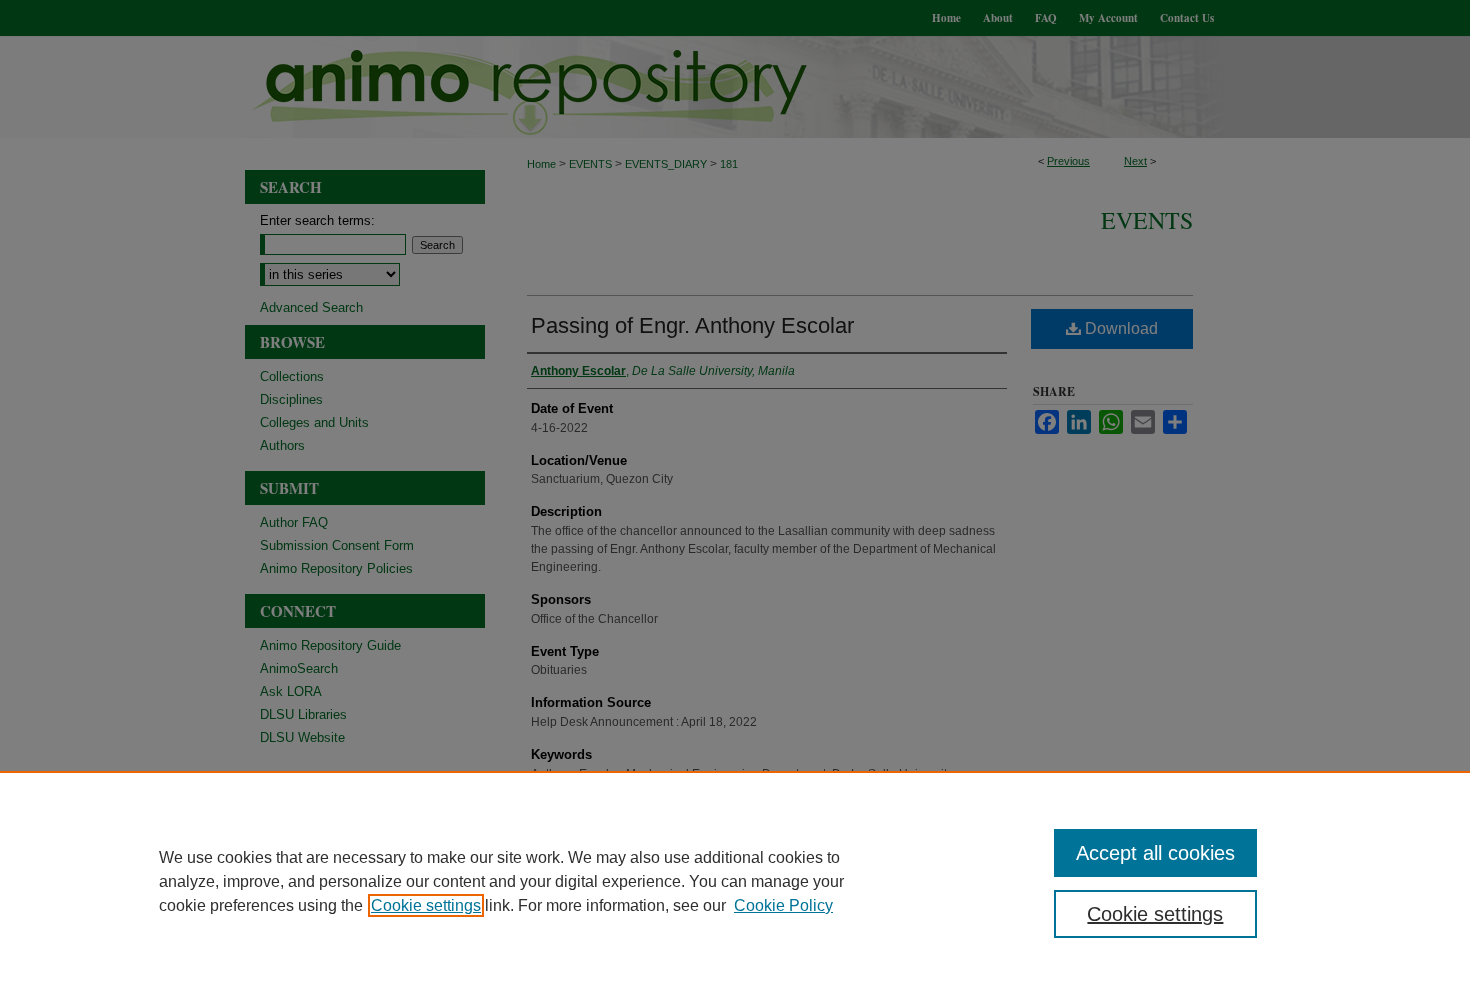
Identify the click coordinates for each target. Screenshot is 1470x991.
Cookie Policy (783, 905)
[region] (735, 881)
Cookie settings (426, 905)
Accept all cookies (1155, 853)
